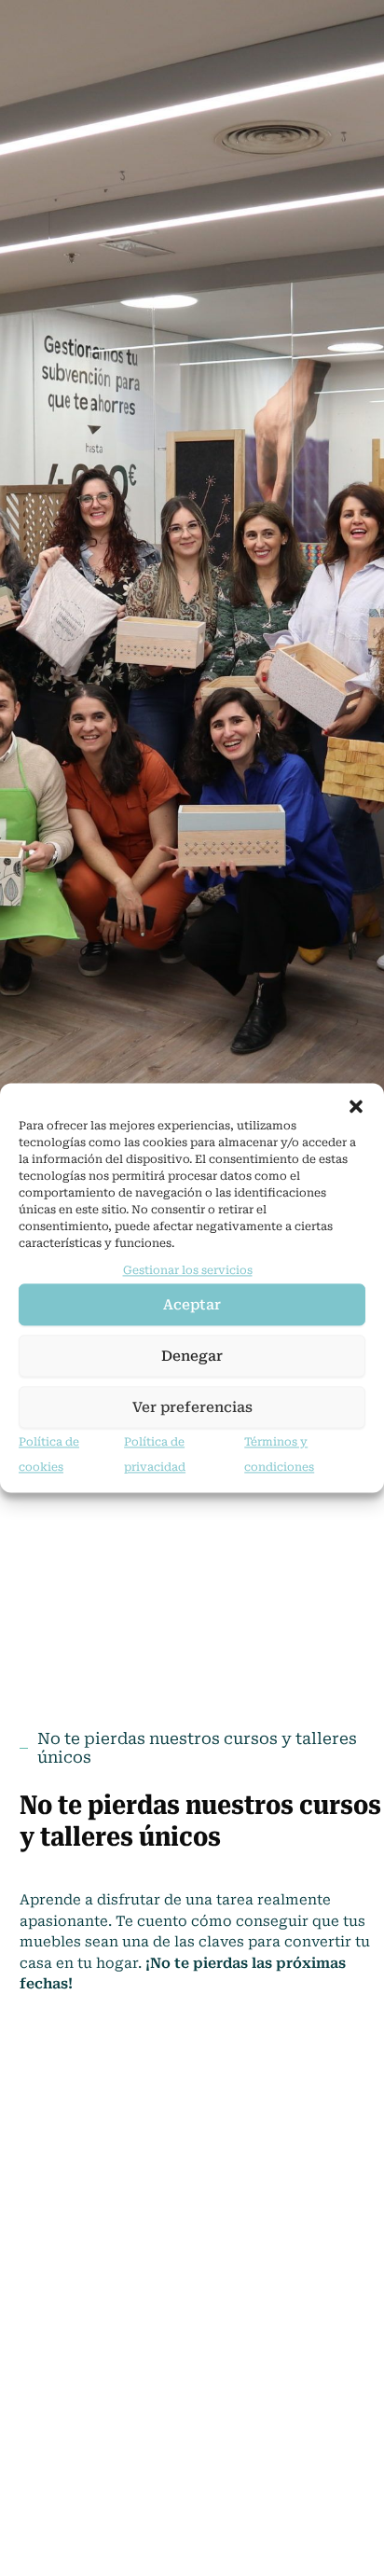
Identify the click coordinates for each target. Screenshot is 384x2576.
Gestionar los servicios (188, 1270)
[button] (356, 1106)
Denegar (192, 1356)
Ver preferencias (192, 1407)
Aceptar (192, 1305)
